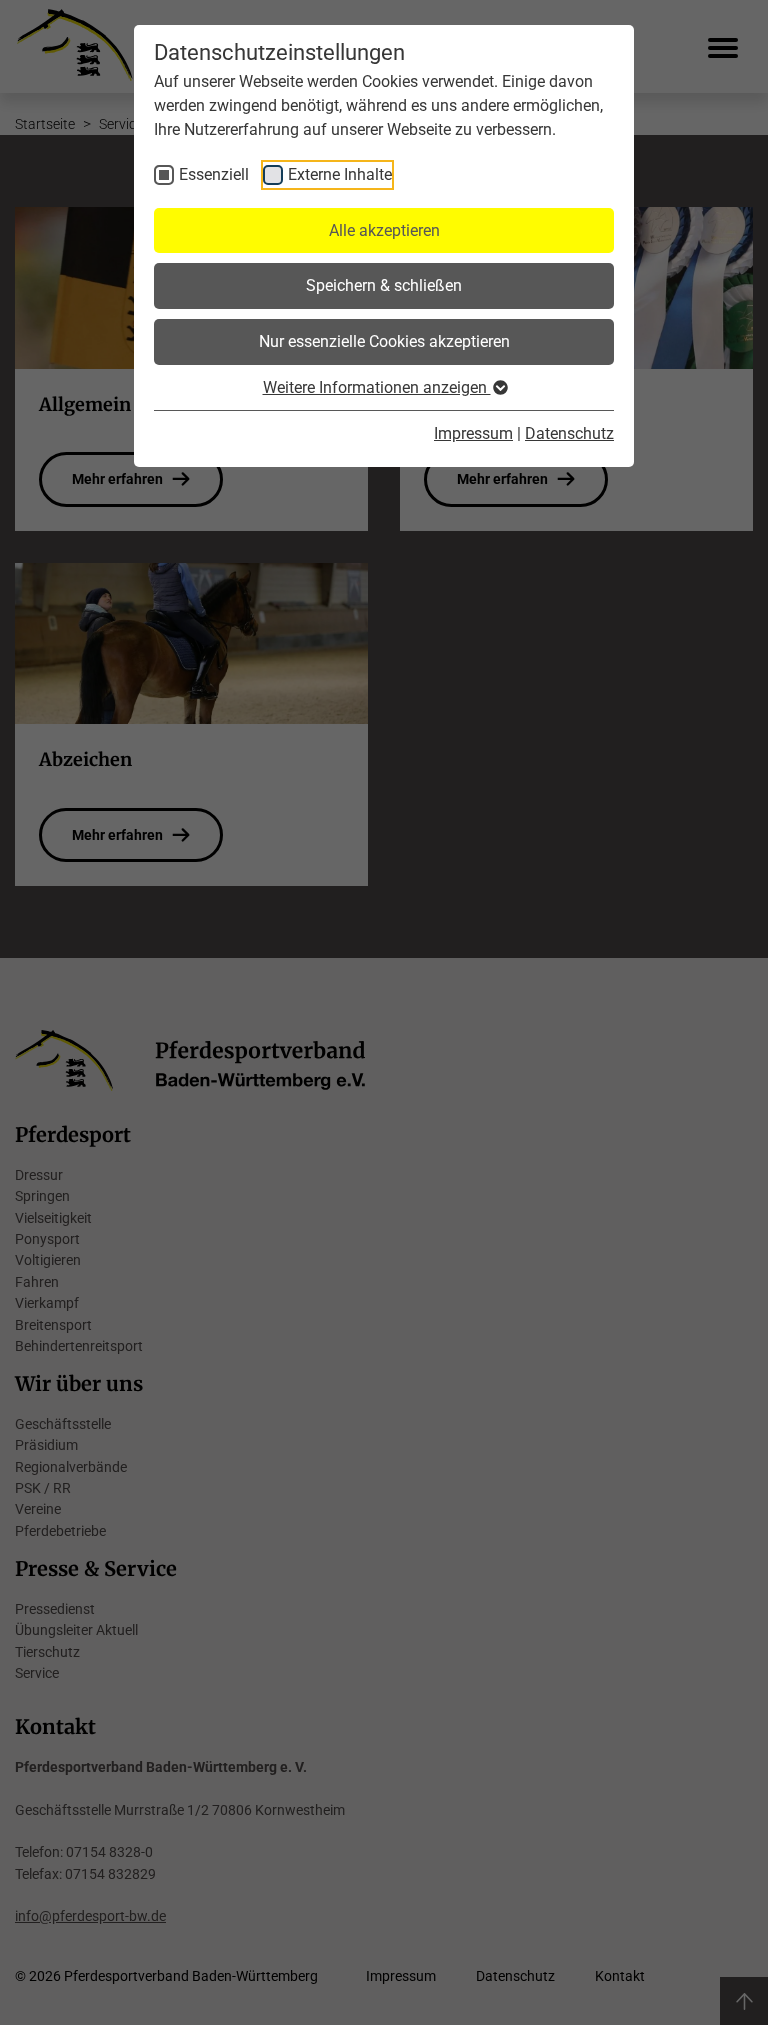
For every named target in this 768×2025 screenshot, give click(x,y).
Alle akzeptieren (384, 230)
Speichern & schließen (384, 285)
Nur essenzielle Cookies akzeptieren (384, 341)
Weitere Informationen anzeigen (377, 387)
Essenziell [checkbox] (214, 174)
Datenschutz (569, 433)
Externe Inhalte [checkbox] (340, 174)
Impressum (473, 433)
